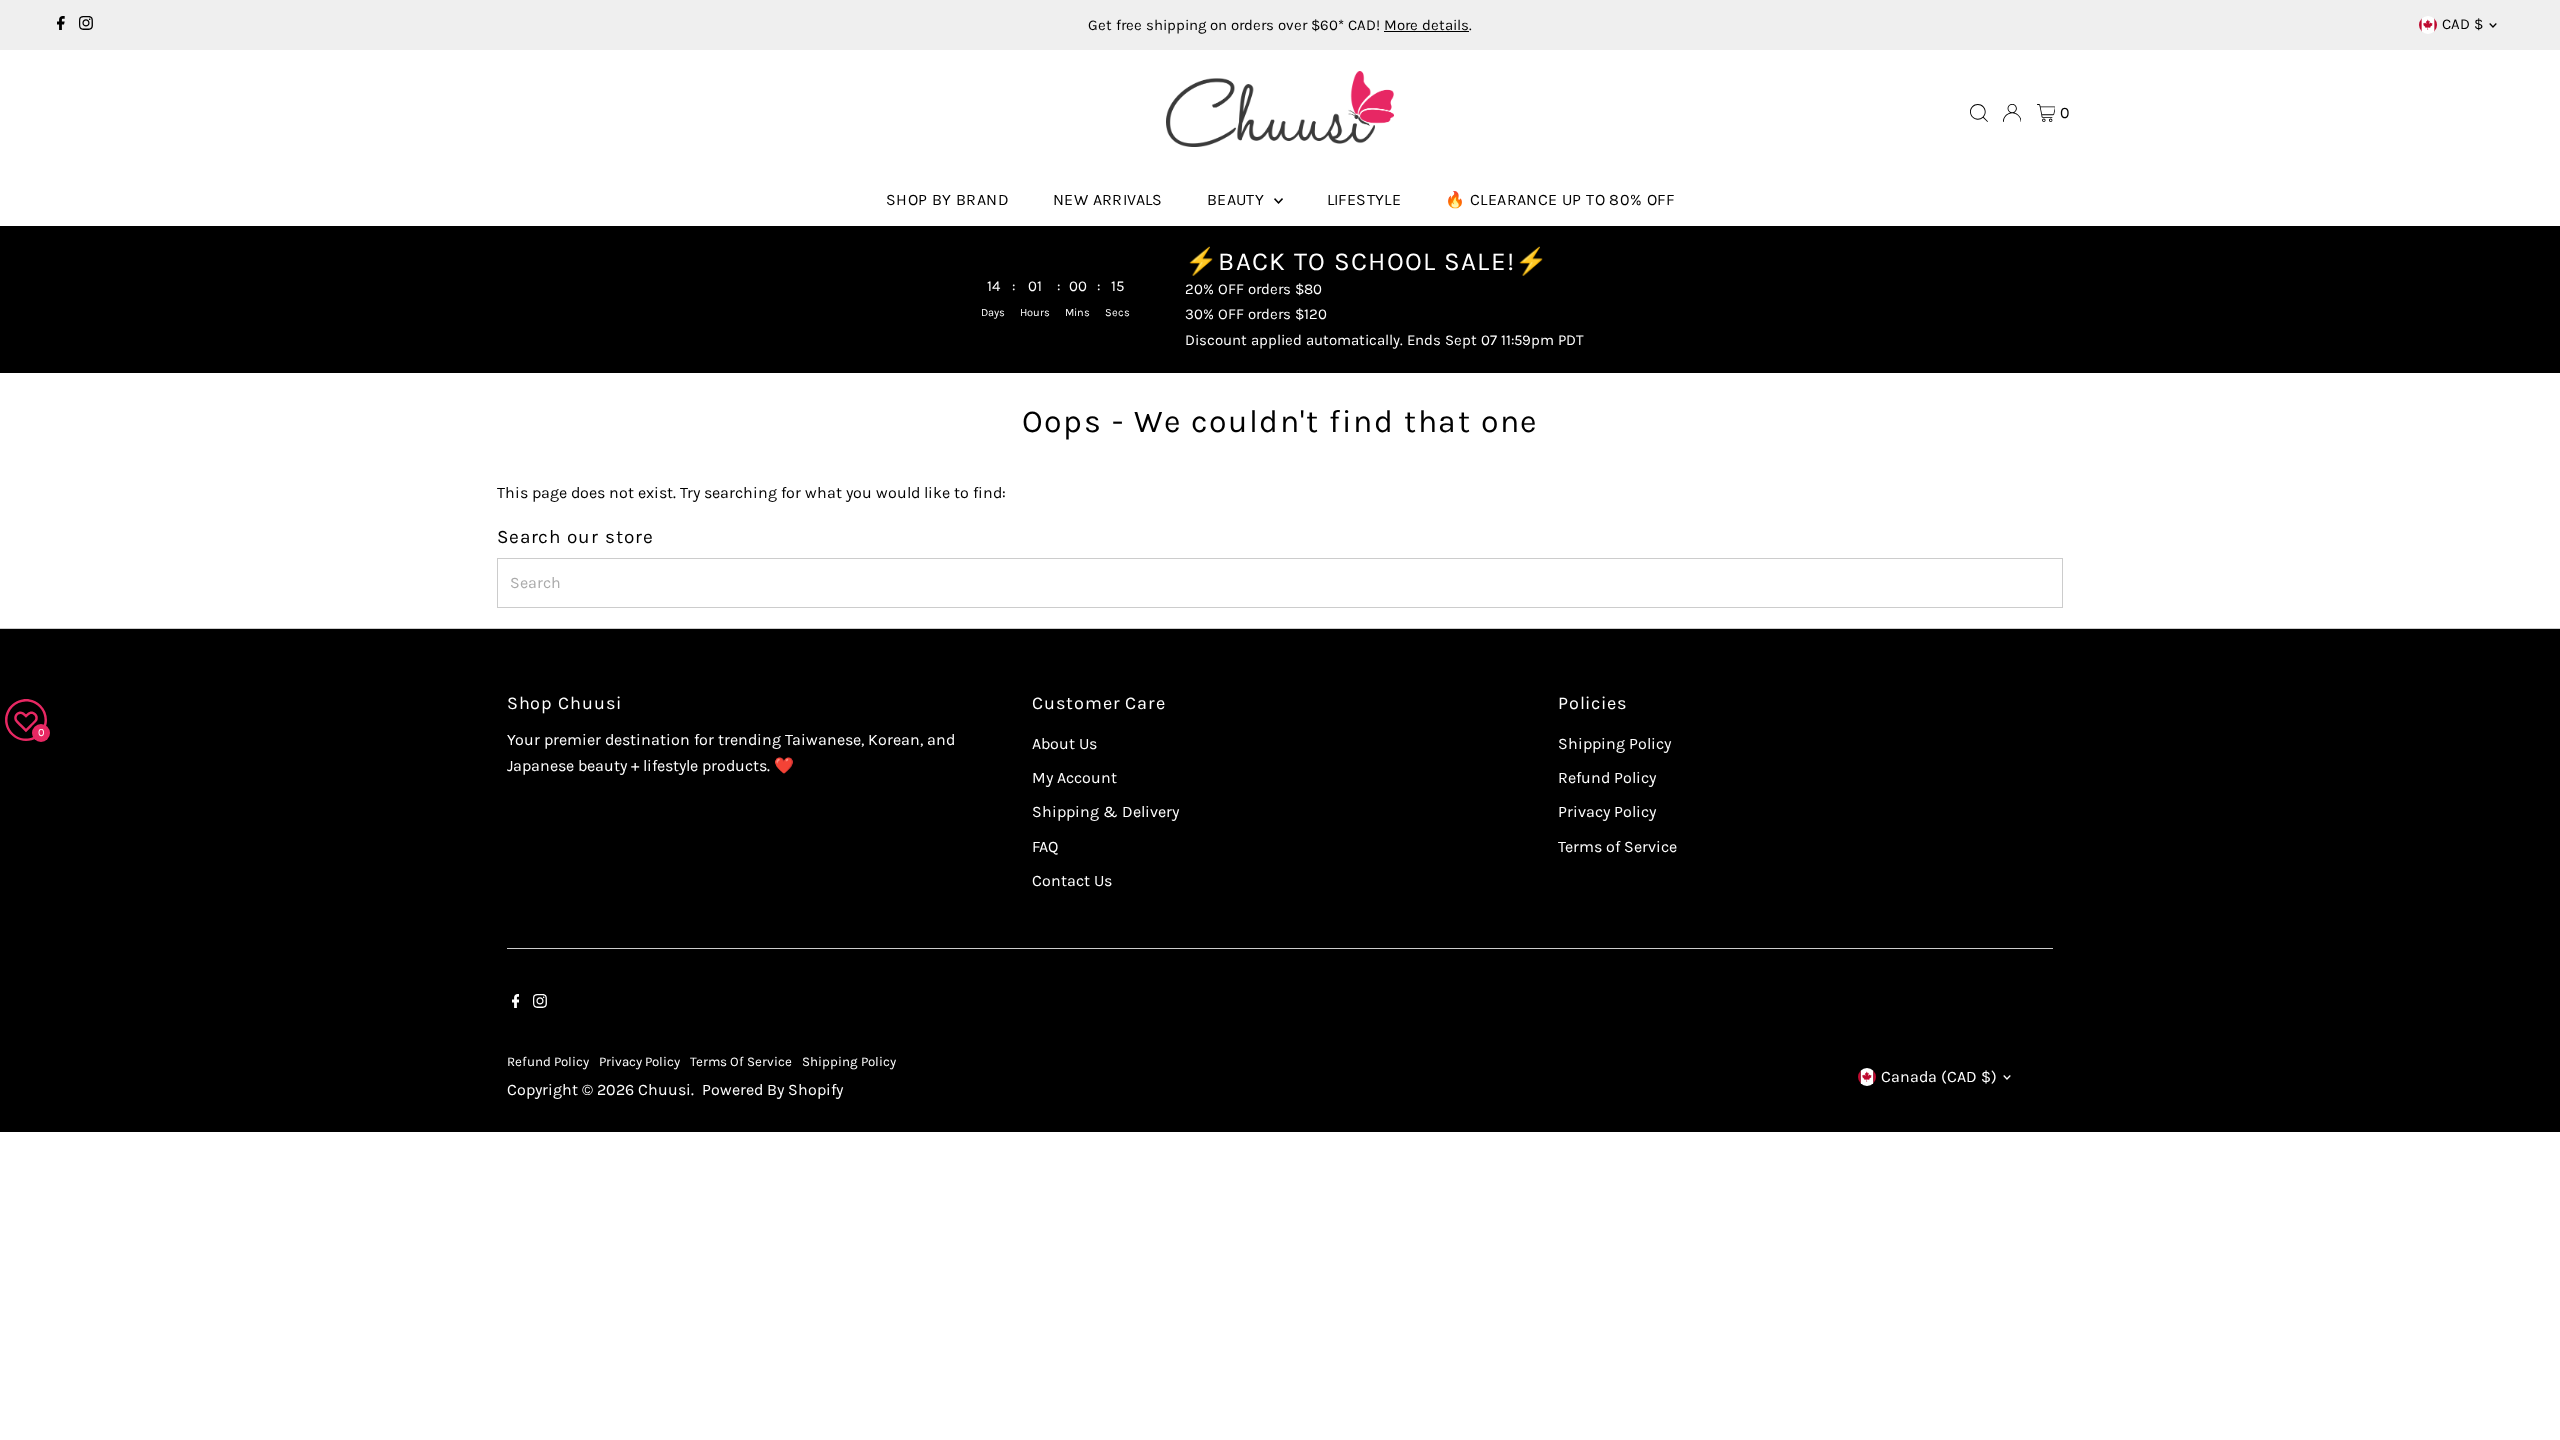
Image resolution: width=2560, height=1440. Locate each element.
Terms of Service (1617, 846)
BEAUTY (1238, 199)
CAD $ (2462, 24)
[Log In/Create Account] (2012, 113)
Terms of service (741, 1061)
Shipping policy (849, 1061)
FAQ (1045, 846)
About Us (1064, 743)
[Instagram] (86, 25)
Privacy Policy (1607, 811)
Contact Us (1072, 880)
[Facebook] (61, 25)
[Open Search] (1979, 113)
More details (1426, 25)
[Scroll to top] (2520, 1385)
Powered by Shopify (772, 1089)
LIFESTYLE (1364, 199)
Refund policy (548, 1061)
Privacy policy (639, 1061)
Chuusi (664, 1089)
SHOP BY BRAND (947, 199)
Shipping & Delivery (1105, 811)
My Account (1074, 777)
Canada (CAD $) (1939, 1076)
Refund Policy (1607, 777)
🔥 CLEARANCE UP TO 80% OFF (1559, 199)
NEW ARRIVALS (1108, 199)
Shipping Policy (1614, 743)
